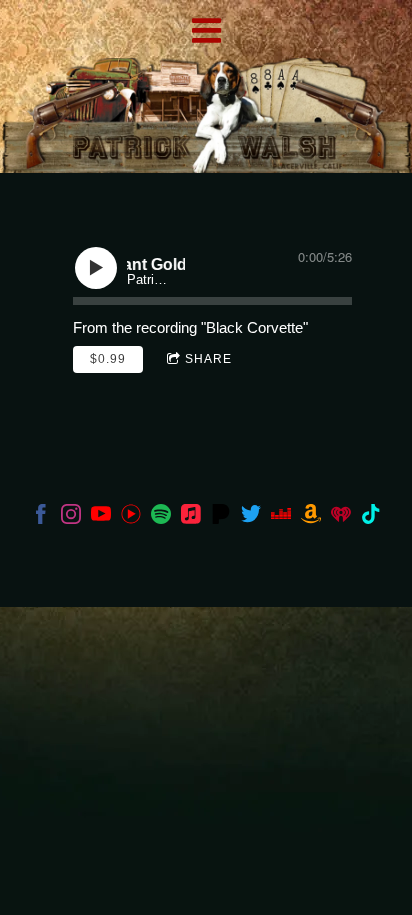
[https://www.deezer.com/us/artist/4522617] (281, 517)
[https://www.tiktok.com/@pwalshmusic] (371, 517)
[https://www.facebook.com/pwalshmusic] (41, 517)
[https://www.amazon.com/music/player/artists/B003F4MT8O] (311, 517)
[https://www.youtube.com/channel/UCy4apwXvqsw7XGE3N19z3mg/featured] (131, 517)
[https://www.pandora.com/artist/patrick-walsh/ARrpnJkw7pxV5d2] (221, 517)
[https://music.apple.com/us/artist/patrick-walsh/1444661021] (191, 517)
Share (208, 359)
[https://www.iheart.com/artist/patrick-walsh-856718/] (341, 517)
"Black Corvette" (254, 327)
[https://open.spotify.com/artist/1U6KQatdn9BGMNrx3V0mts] (161, 517)
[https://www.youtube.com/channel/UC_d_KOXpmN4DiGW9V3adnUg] (101, 517)
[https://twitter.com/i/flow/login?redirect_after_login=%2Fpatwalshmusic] (251, 517)
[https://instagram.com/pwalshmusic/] (71, 517)
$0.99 (108, 359)
